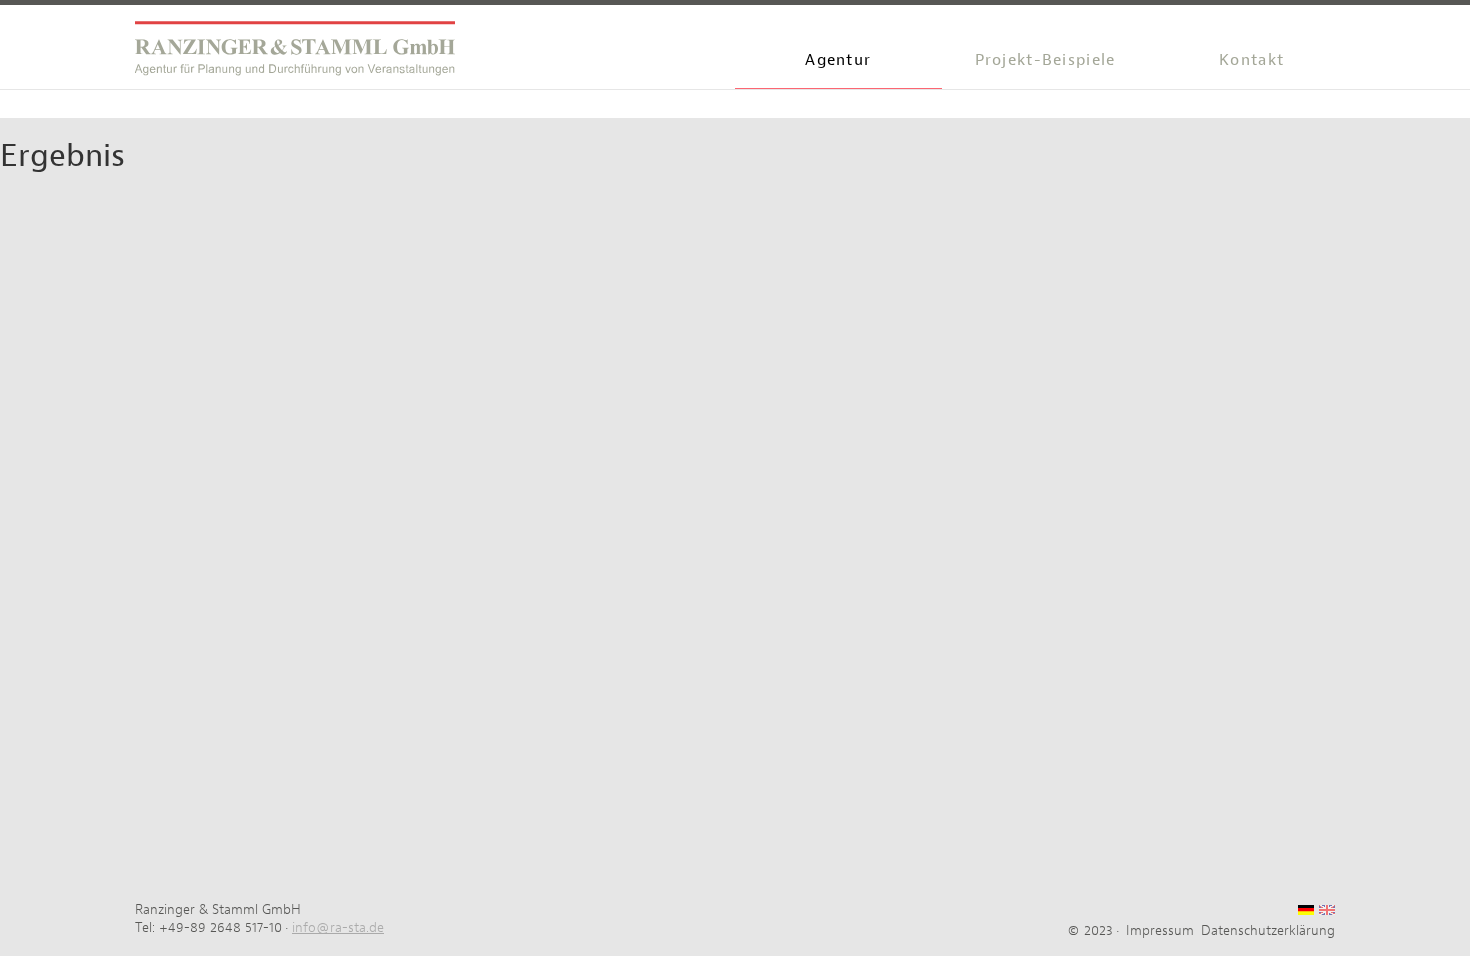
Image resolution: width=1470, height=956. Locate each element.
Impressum (1160, 930)
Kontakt (1251, 59)
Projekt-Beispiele (1045, 59)
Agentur (838, 59)
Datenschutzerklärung (1268, 930)
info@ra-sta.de (338, 927)
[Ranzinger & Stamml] (295, 55)
